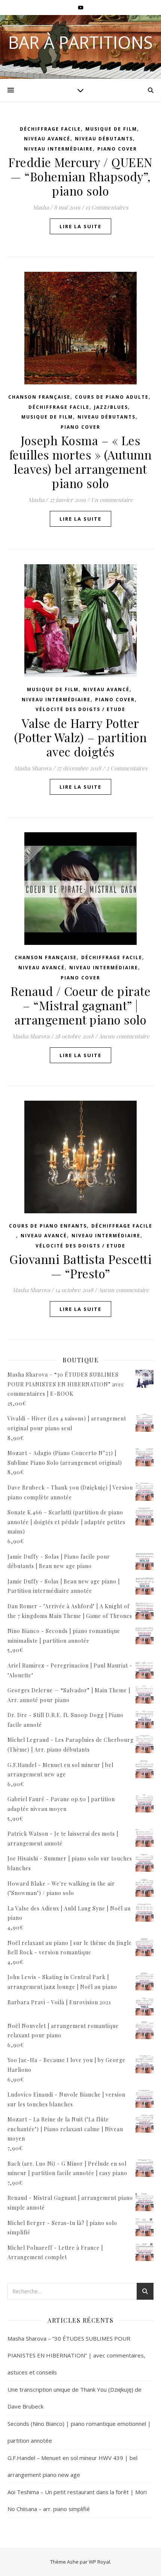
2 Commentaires (127, 768)
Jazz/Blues (111, 407)
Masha (41, 207)
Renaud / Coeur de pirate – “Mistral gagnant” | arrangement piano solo (80, 1005)
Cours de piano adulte (112, 397)
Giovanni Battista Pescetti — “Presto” (80, 1266)
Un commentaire (112, 500)
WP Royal (99, 2562)
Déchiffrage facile (50, 129)
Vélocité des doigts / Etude (80, 709)
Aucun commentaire (124, 1036)
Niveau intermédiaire (58, 149)
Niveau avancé (47, 139)
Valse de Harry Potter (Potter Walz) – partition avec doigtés (81, 737)
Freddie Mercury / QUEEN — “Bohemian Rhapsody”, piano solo (80, 176)
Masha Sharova (33, 768)
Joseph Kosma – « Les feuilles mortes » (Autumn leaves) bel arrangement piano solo (81, 462)
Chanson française (39, 397)
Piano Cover (117, 149)
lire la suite (80, 226)
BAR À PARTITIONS (80, 42)
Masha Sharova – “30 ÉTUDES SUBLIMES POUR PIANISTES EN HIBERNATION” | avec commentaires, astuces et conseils (76, 2355)
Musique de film (111, 129)
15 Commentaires (107, 207)
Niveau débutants (104, 139)
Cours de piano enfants (48, 1226)
